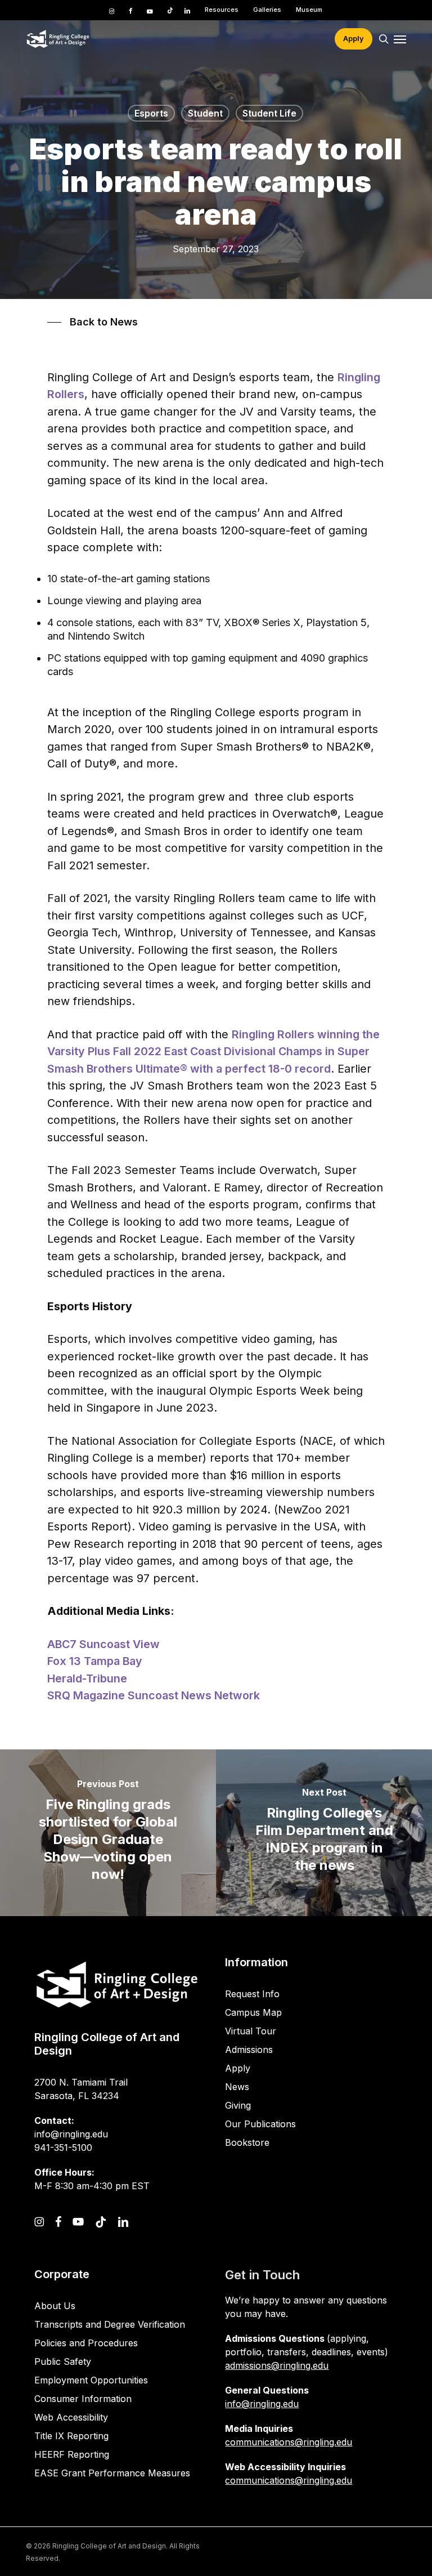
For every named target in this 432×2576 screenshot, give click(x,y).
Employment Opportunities (91, 2380)
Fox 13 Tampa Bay (95, 1661)
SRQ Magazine (87, 1695)
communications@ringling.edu (289, 2442)
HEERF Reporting (72, 2454)
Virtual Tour (251, 2031)
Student (205, 113)
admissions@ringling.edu (277, 2365)
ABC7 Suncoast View (103, 1644)
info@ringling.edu (262, 2404)
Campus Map (253, 2012)
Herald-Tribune (87, 1678)
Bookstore (247, 2142)
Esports (151, 113)
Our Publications (260, 2124)
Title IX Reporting (71, 2436)
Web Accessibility (71, 2417)
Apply (238, 2068)
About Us (55, 2306)
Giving (238, 2105)
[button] (400, 39)
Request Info (252, 1994)
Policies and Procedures (86, 2343)
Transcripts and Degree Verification (110, 2324)
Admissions (249, 2050)
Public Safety (63, 2361)
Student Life (269, 113)
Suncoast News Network (194, 1695)
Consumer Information (83, 2399)
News (237, 2087)
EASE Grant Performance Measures (112, 2473)
